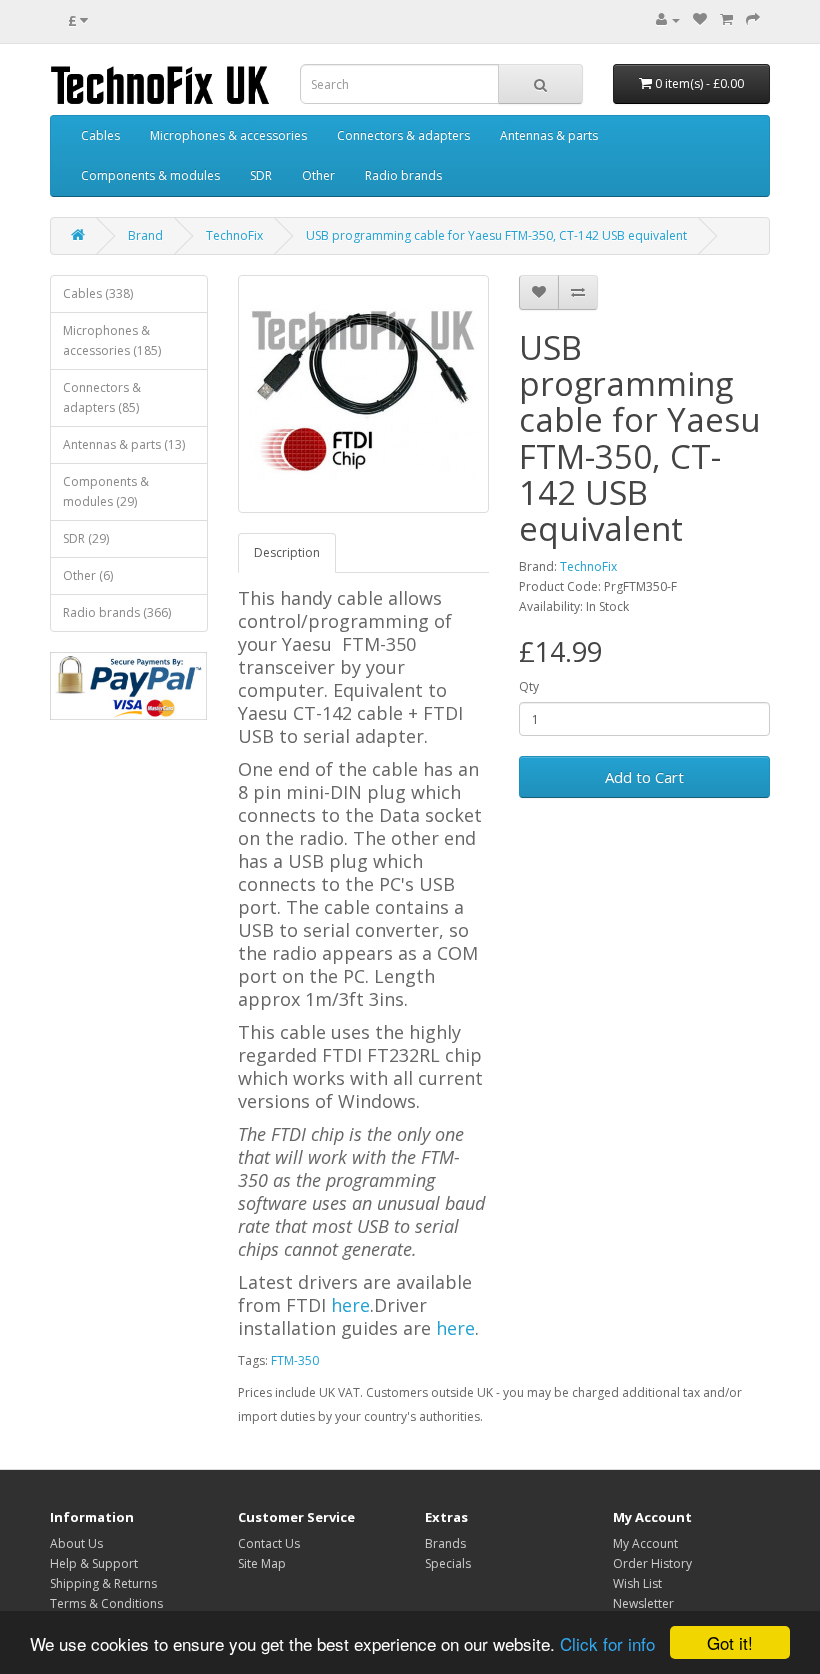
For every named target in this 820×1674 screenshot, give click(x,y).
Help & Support (94, 1563)
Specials (448, 1563)
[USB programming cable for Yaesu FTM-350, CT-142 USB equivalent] (363, 394)
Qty (529, 686)
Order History (652, 1563)
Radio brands (403, 175)
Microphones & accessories (228, 135)
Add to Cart (644, 777)
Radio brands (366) (117, 612)
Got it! (730, 1642)
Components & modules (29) (106, 491)
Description (287, 552)
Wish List (637, 1583)
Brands (445, 1543)
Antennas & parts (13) (124, 444)
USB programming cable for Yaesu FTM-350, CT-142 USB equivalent (496, 235)
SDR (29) (86, 538)
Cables (100, 135)
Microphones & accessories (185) (112, 340)
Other (318, 175)
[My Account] (668, 19)
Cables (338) (98, 293)
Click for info (607, 1643)
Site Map (262, 1563)
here (350, 1305)
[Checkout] (753, 19)
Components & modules (150, 175)
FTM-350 (295, 1360)
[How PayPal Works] (129, 686)
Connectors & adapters (403, 135)
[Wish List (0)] (700, 19)
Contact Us (269, 1543)
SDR (261, 175)
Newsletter (643, 1603)
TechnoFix (234, 235)
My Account (645, 1543)
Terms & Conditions (106, 1603)
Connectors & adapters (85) (102, 397)
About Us (76, 1543)
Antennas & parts (549, 135)
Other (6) (88, 575)
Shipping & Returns (103, 1583)
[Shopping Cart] (726, 19)
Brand (145, 235)
